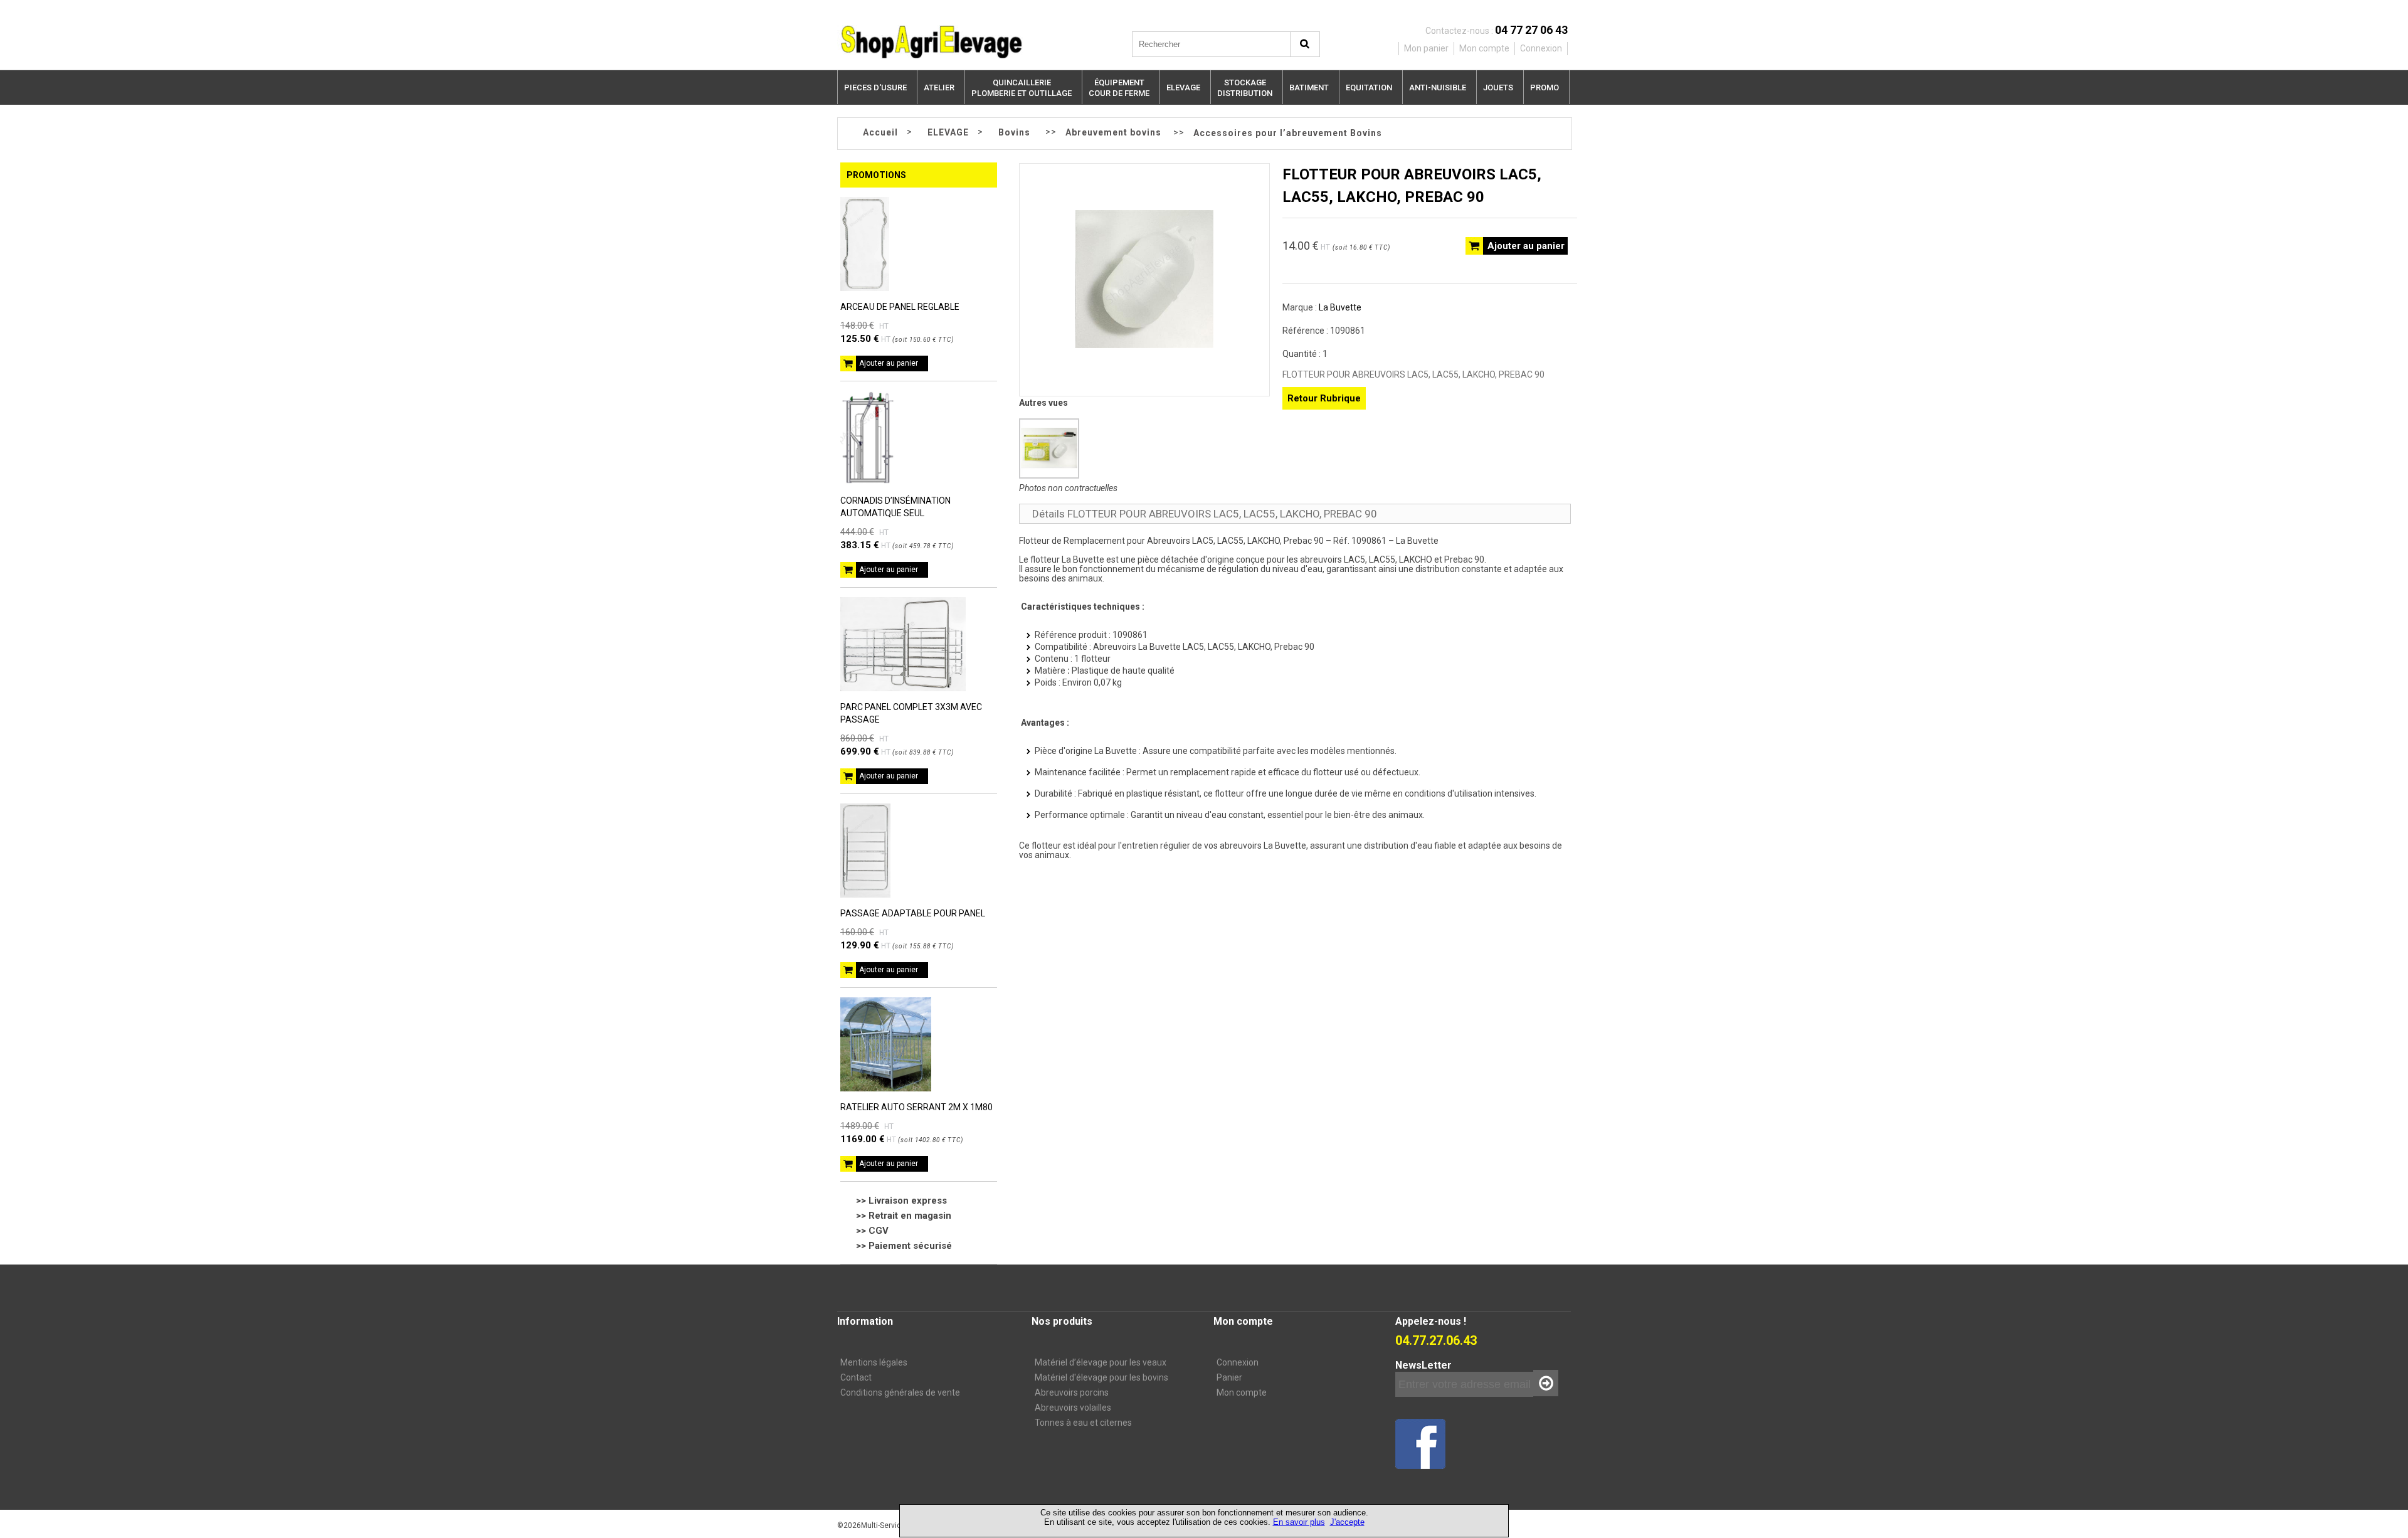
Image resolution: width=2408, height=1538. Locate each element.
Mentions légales (874, 1362)
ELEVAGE (1183, 88)
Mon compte (1242, 1392)
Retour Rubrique (1324, 398)
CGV (879, 1231)
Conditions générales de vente (900, 1392)
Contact (856, 1377)
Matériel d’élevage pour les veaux (1101, 1362)
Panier (1229, 1377)
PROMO (1545, 88)
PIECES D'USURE (875, 88)
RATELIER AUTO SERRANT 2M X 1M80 (916, 1107)
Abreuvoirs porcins (1072, 1392)
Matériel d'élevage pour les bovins (1101, 1377)
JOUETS (1498, 88)
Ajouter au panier (889, 363)
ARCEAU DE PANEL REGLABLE (900, 307)
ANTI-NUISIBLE (1438, 88)
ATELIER (939, 88)
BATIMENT (1309, 88)
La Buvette (1340, 307)
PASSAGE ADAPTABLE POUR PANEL (913, 913)
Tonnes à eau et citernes (1083, 1423)
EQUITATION (1369, 88)
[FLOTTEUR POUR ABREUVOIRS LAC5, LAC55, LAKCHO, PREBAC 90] (1144, 345)
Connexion (1238, 1362)
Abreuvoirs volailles (1073, 1408)
